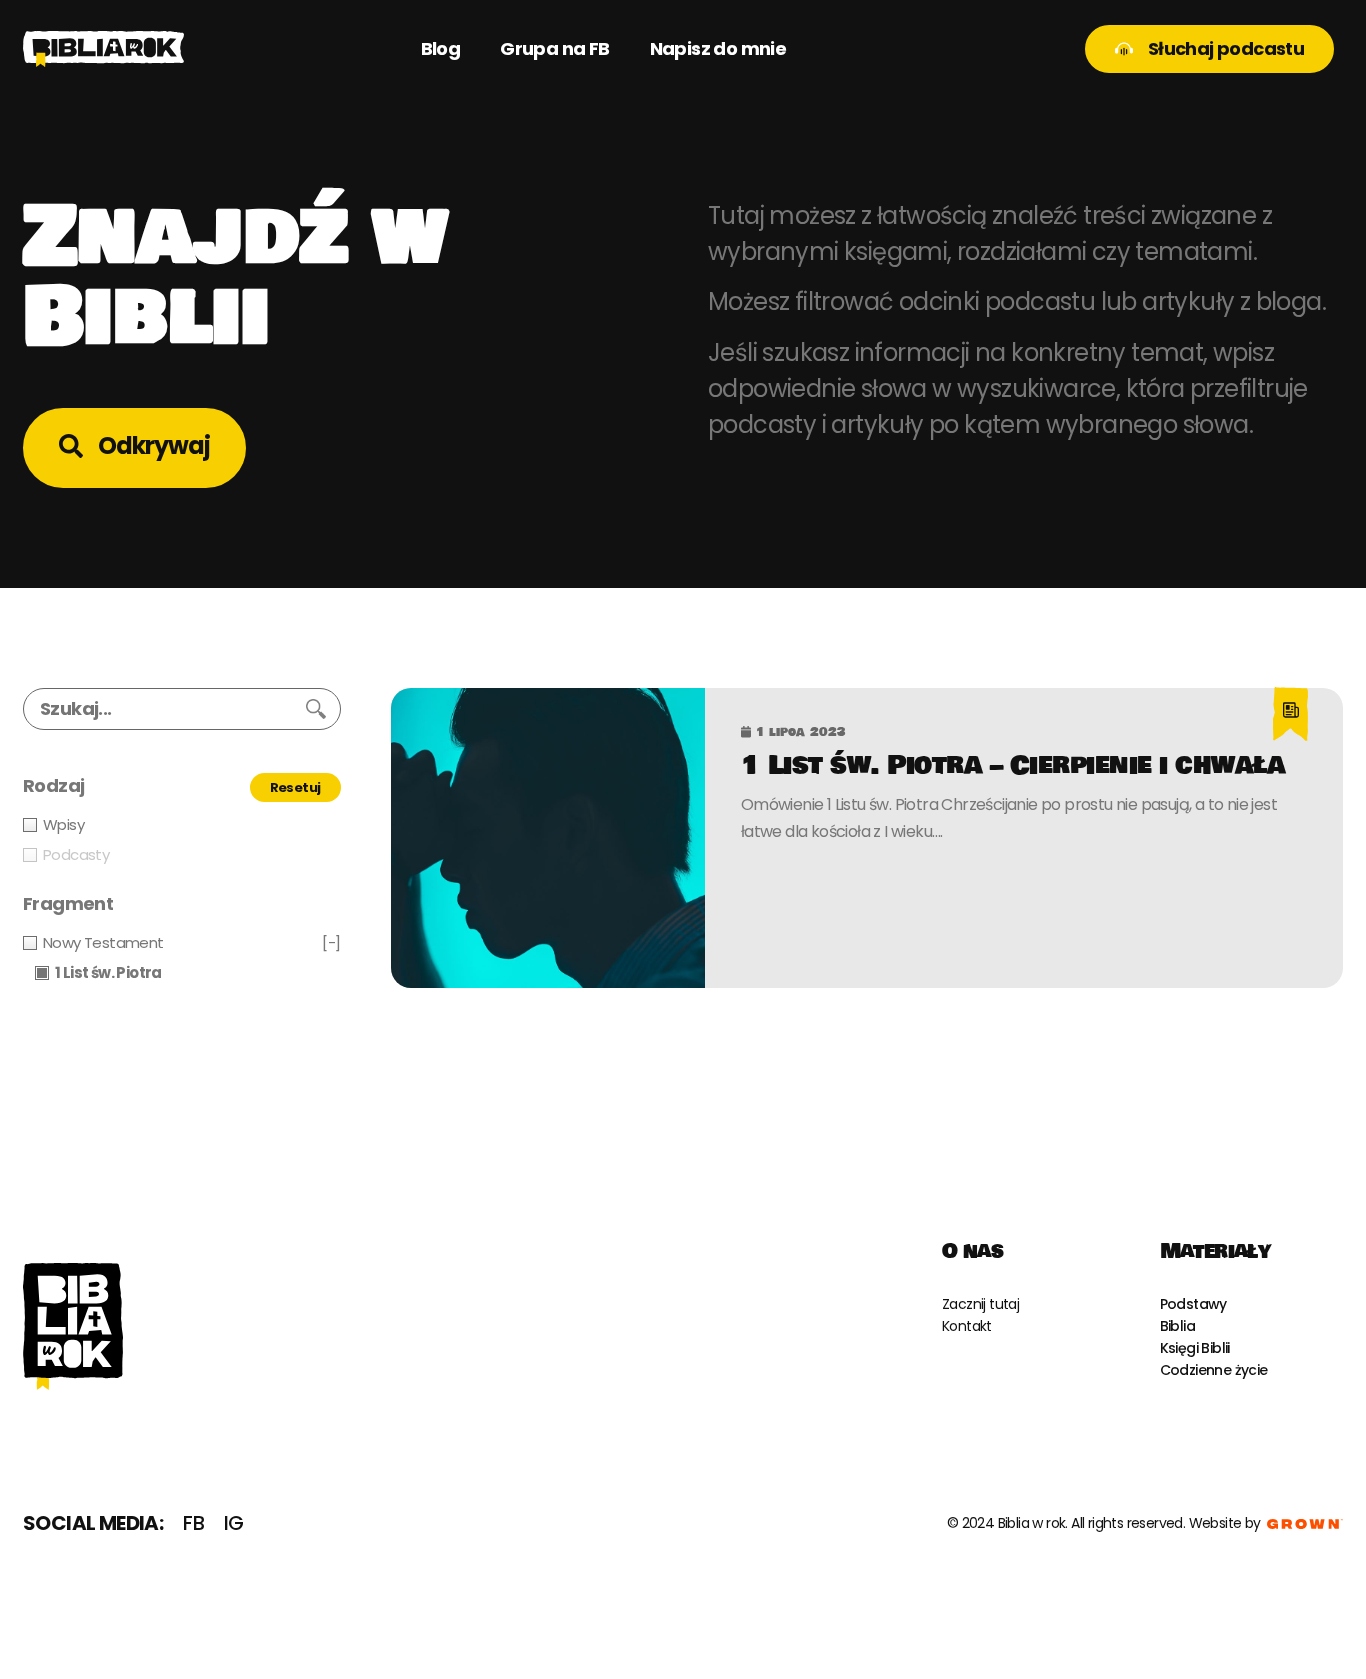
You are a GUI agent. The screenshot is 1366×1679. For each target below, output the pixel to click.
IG (234, 1523)
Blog (441, 48)
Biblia (1177, 1326)
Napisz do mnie (718, 48)
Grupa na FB (554, 48)
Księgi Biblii (1195, 1348)
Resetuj (295, 787)
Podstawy (1193, 1304)
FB (193, 1523)
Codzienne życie (1214, 1370)
